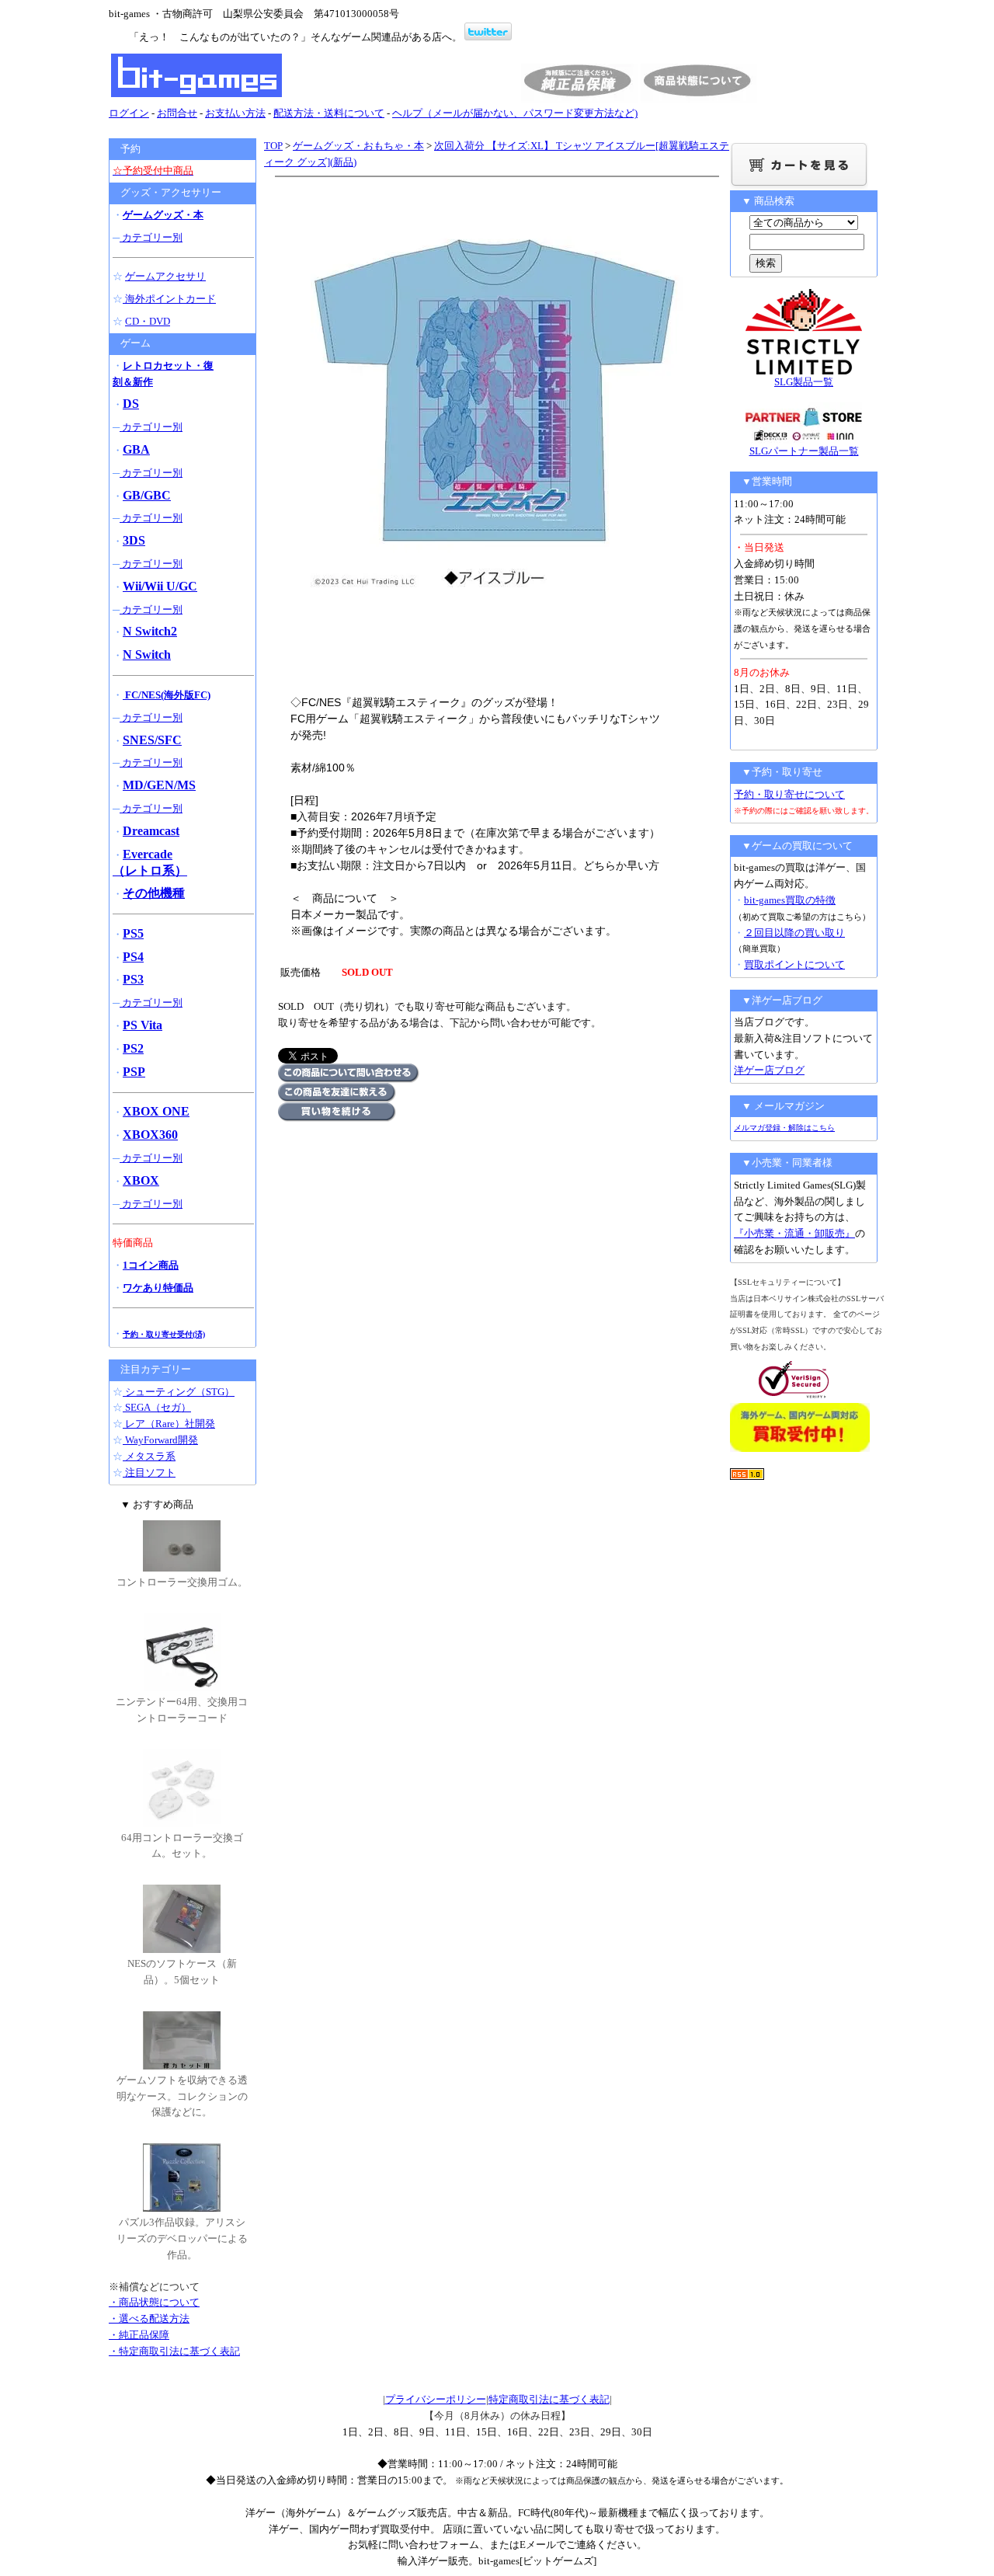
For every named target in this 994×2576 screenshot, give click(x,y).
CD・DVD (148, 321)
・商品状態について (154, 2302)
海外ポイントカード (169, 299)
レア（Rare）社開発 (169, 1424)
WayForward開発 (160, 1440)
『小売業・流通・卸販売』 (794, 1233)
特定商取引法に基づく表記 (549, 2399)
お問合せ (177, 113)
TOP (273, 146)
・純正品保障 (139, 2335)
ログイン (129, 113)
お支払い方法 (235, 113)
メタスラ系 (149, 1456)
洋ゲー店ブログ (769, 1070)
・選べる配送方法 (149, 2318)
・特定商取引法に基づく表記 (174, 2351)
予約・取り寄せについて (789, 794)
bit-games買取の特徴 (790, 900)
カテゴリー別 (151, 237)
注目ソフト (149, 1472)
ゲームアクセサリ (165, 276)
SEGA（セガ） (157, 1407)
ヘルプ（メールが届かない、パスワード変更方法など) (515, 113)
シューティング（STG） (179, 1392)
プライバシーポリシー (436, 2399)
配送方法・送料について (329, 113)
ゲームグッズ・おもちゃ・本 (358, 146)
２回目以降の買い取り (794, 933)
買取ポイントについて (794, 964)
